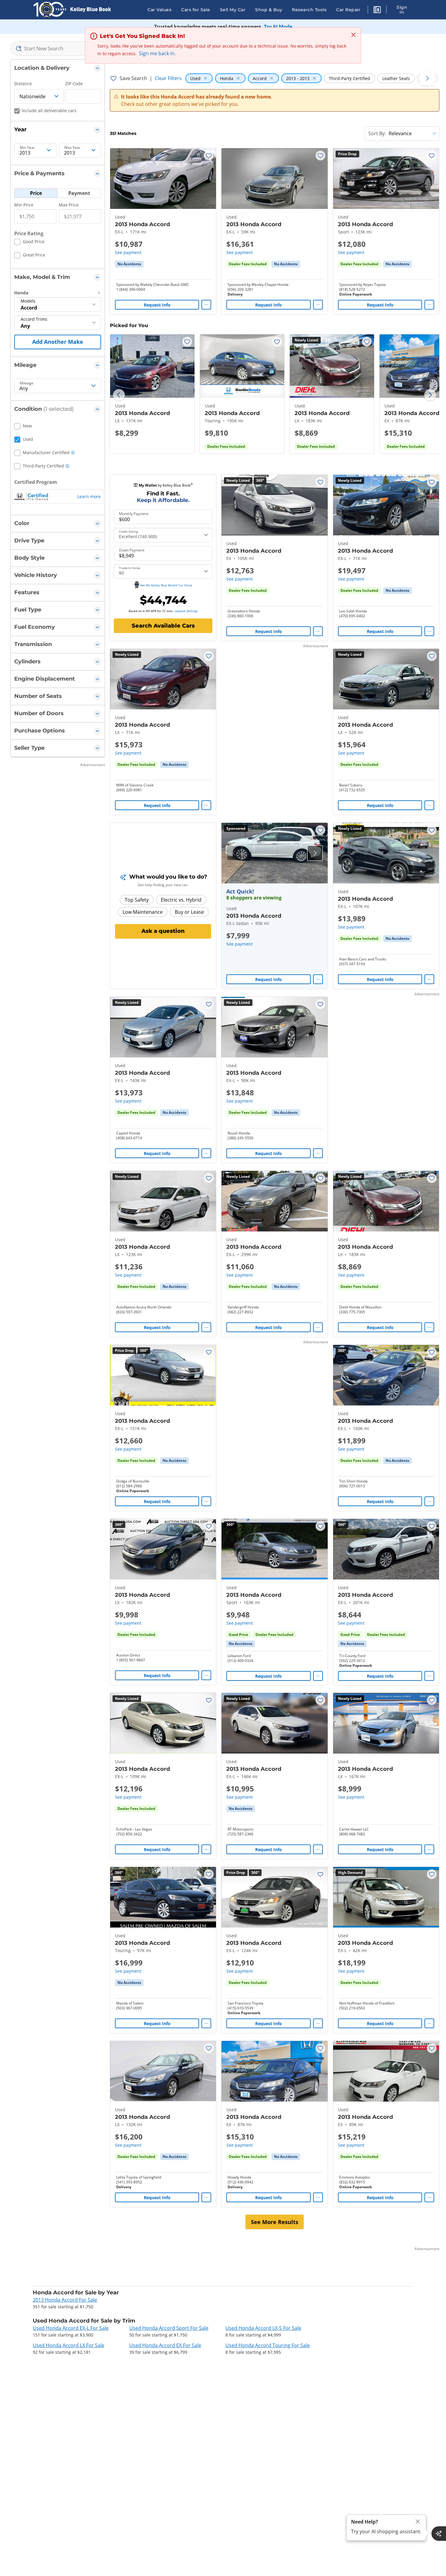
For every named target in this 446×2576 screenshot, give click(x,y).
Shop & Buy (269, 10)
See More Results (275, 2222)
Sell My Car (233, 10)
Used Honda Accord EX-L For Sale (71, 2328)
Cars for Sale (196, 10)
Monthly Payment (134, 514)
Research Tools (309, 10)
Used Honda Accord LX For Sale (69, 2345)
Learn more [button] (89, 496)
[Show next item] (315, 853)
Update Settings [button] (186, 611)
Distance (23, 84)
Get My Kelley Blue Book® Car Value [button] (166, 585)
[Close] (418, 2522)
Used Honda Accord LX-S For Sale (263, 2328)
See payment (128, 252)
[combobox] (58, 49)
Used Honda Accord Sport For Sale (169, 2328)
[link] (129, 264)
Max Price (69, 205)
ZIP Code (74, 84)
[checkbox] (29, 243)
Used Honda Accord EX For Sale (165, 2345)
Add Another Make (58, 342)
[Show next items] (427, 78)
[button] (377, 11)
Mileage (27, 383)
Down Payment (132, 550)
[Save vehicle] (209, 156)
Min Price (24, 205)
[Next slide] (430, 395)
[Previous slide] (119, 395)
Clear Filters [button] (168, 78)
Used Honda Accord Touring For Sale (268, 2345)
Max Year (72, 148)
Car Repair (348, 10)
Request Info (157, 305)
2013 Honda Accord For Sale (65, 2300)
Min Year (27, 148)
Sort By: (377, 133)
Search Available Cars (163, 626)
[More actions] (206, 305)
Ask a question (163, 931)
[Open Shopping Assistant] (439, 2534)
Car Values (159, 10)
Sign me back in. (157, 53)
